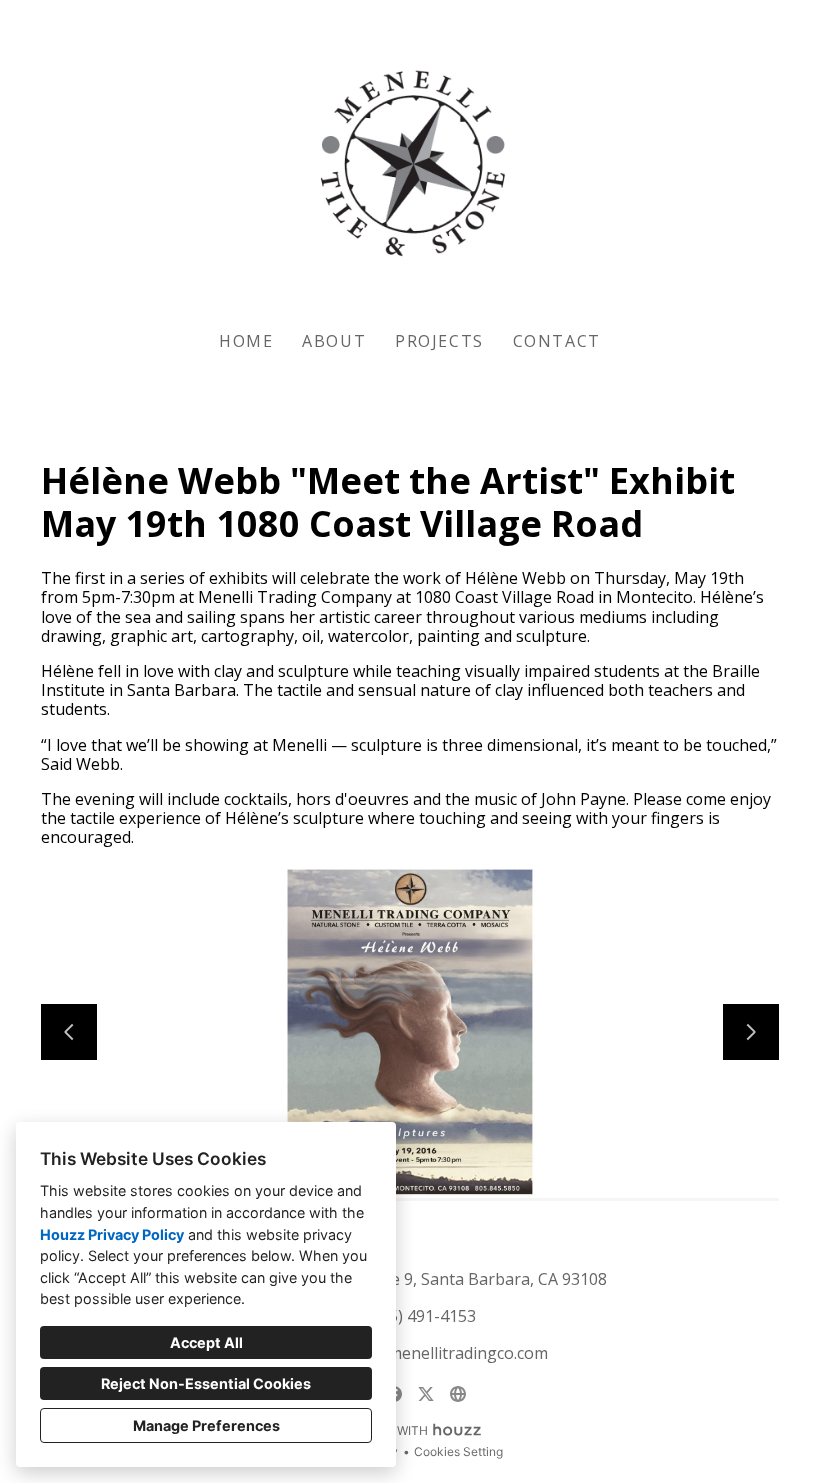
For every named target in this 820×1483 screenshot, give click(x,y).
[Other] (458, 1394)
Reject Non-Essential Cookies (206, 1383)
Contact (557, 341)
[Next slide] (751, 1032)
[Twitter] (426, 1394)
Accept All (206, 1342)
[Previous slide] (69, 1032)
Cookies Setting (458, 1451)
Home (246, 341)
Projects (439, 341)
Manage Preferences (206, 1425)
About (334, 341)
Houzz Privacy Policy (112, 1234)
